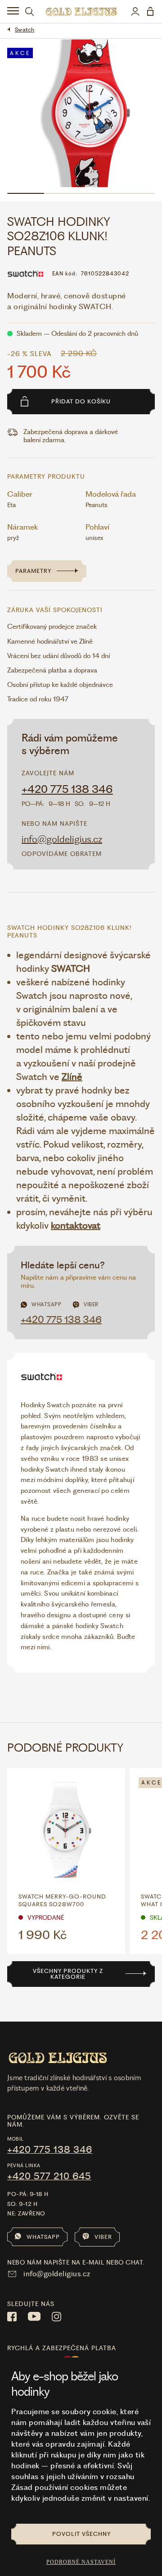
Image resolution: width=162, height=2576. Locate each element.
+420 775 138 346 (67, 789)
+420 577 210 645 (49, 2176)
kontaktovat (76, 1225)
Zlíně (72, 1077)
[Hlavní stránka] (81, 11)
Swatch (25, 30)
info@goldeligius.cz (62, 839)
